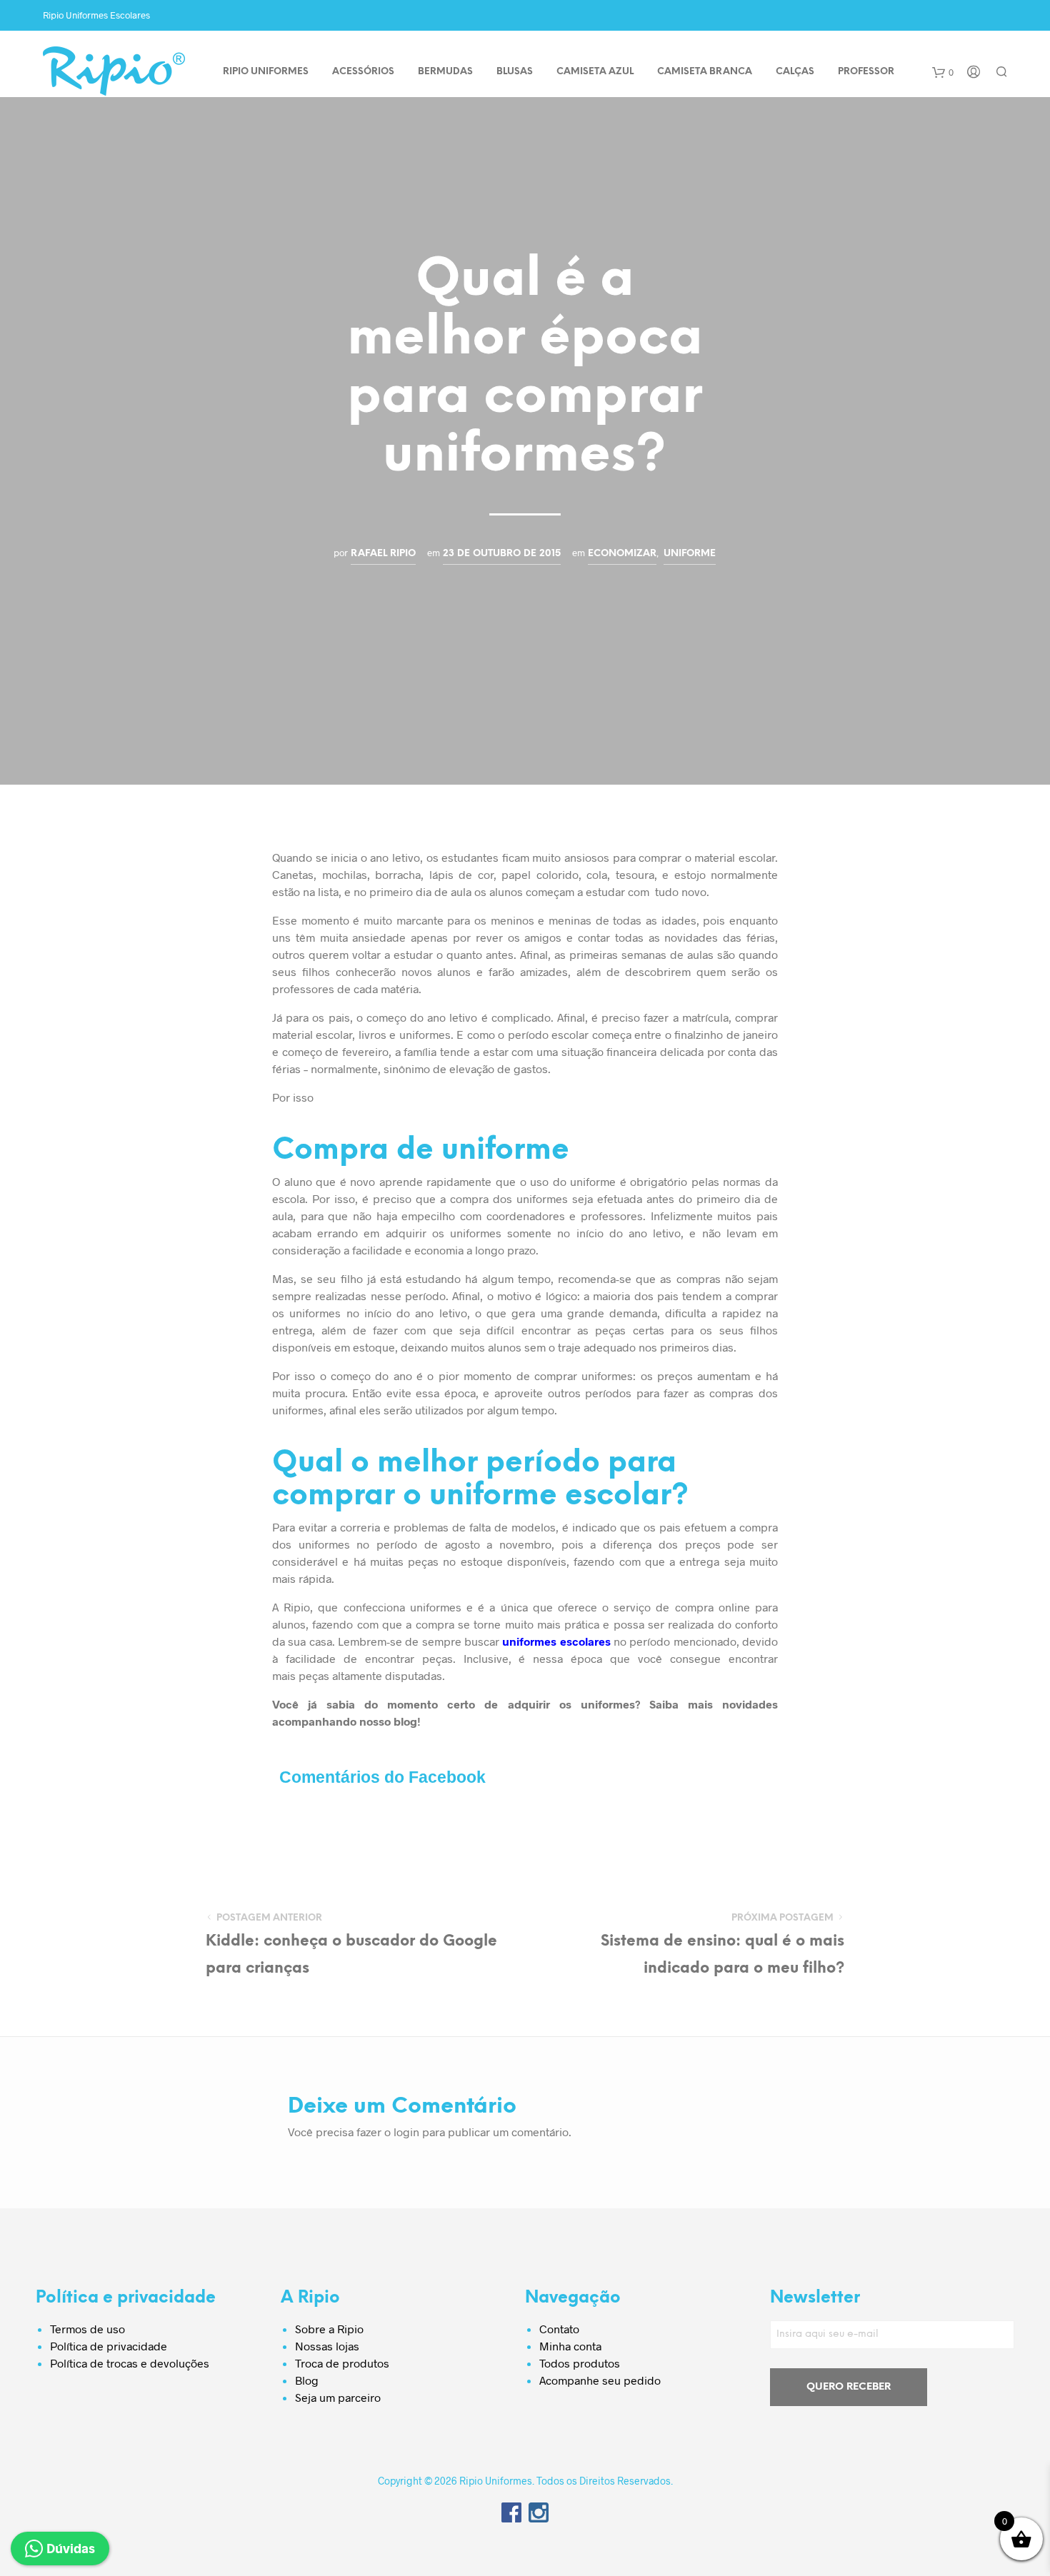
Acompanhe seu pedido (600, 2380)
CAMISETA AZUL (595, 72)
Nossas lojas (327, 2346)
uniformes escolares (556, 1641)
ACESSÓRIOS (363, 72)
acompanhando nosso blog (345, 1721)
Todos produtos (580, 2363)
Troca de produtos (342, 2363)
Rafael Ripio (383, 553)
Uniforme (690, 553)
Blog (307, 2380)
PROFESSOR (866, 72)
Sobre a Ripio (329, 2329)
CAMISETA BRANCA (705, 72)
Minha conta (570, 2346)
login (406, 2132)
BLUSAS (515, 72)
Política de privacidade (109, 2346)
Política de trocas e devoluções (130, 2363)
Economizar (622, 553)
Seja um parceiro (338, 2397)
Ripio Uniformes (266, 72)
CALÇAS (795, 72)
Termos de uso (87, 2329)
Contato (559, 2329)
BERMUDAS (445, 72)
